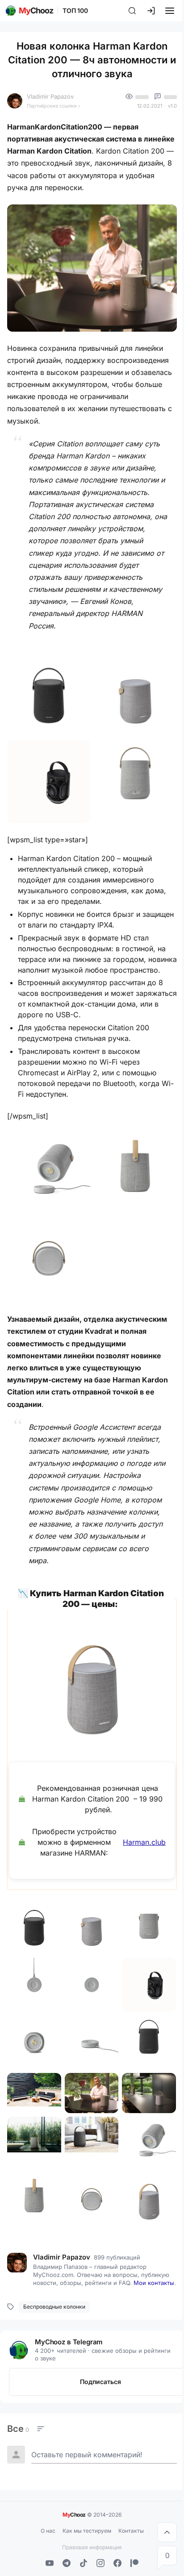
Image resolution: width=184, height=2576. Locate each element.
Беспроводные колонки (54, 2307)
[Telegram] (67, 2563)
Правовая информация (92, 2547)
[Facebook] (117, 2563)
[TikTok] (84, 2563)
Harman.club (144, 1842)
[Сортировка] (41, 2429)
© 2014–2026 (92, 2514)
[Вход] (151, 11)
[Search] (132, 11)
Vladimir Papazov (50, 96)
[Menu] (170, 11)
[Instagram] (100, 2563)
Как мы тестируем (87, 2531)
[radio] (18, 2429)
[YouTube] (50, 2563)
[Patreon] (134, 2563)
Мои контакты (154, 2283)
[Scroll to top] (167, 2532)
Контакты (131, 2531)
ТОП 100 (75, 10)
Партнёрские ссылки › (53, 106)
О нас (48, 2531)
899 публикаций (117, 2257)
